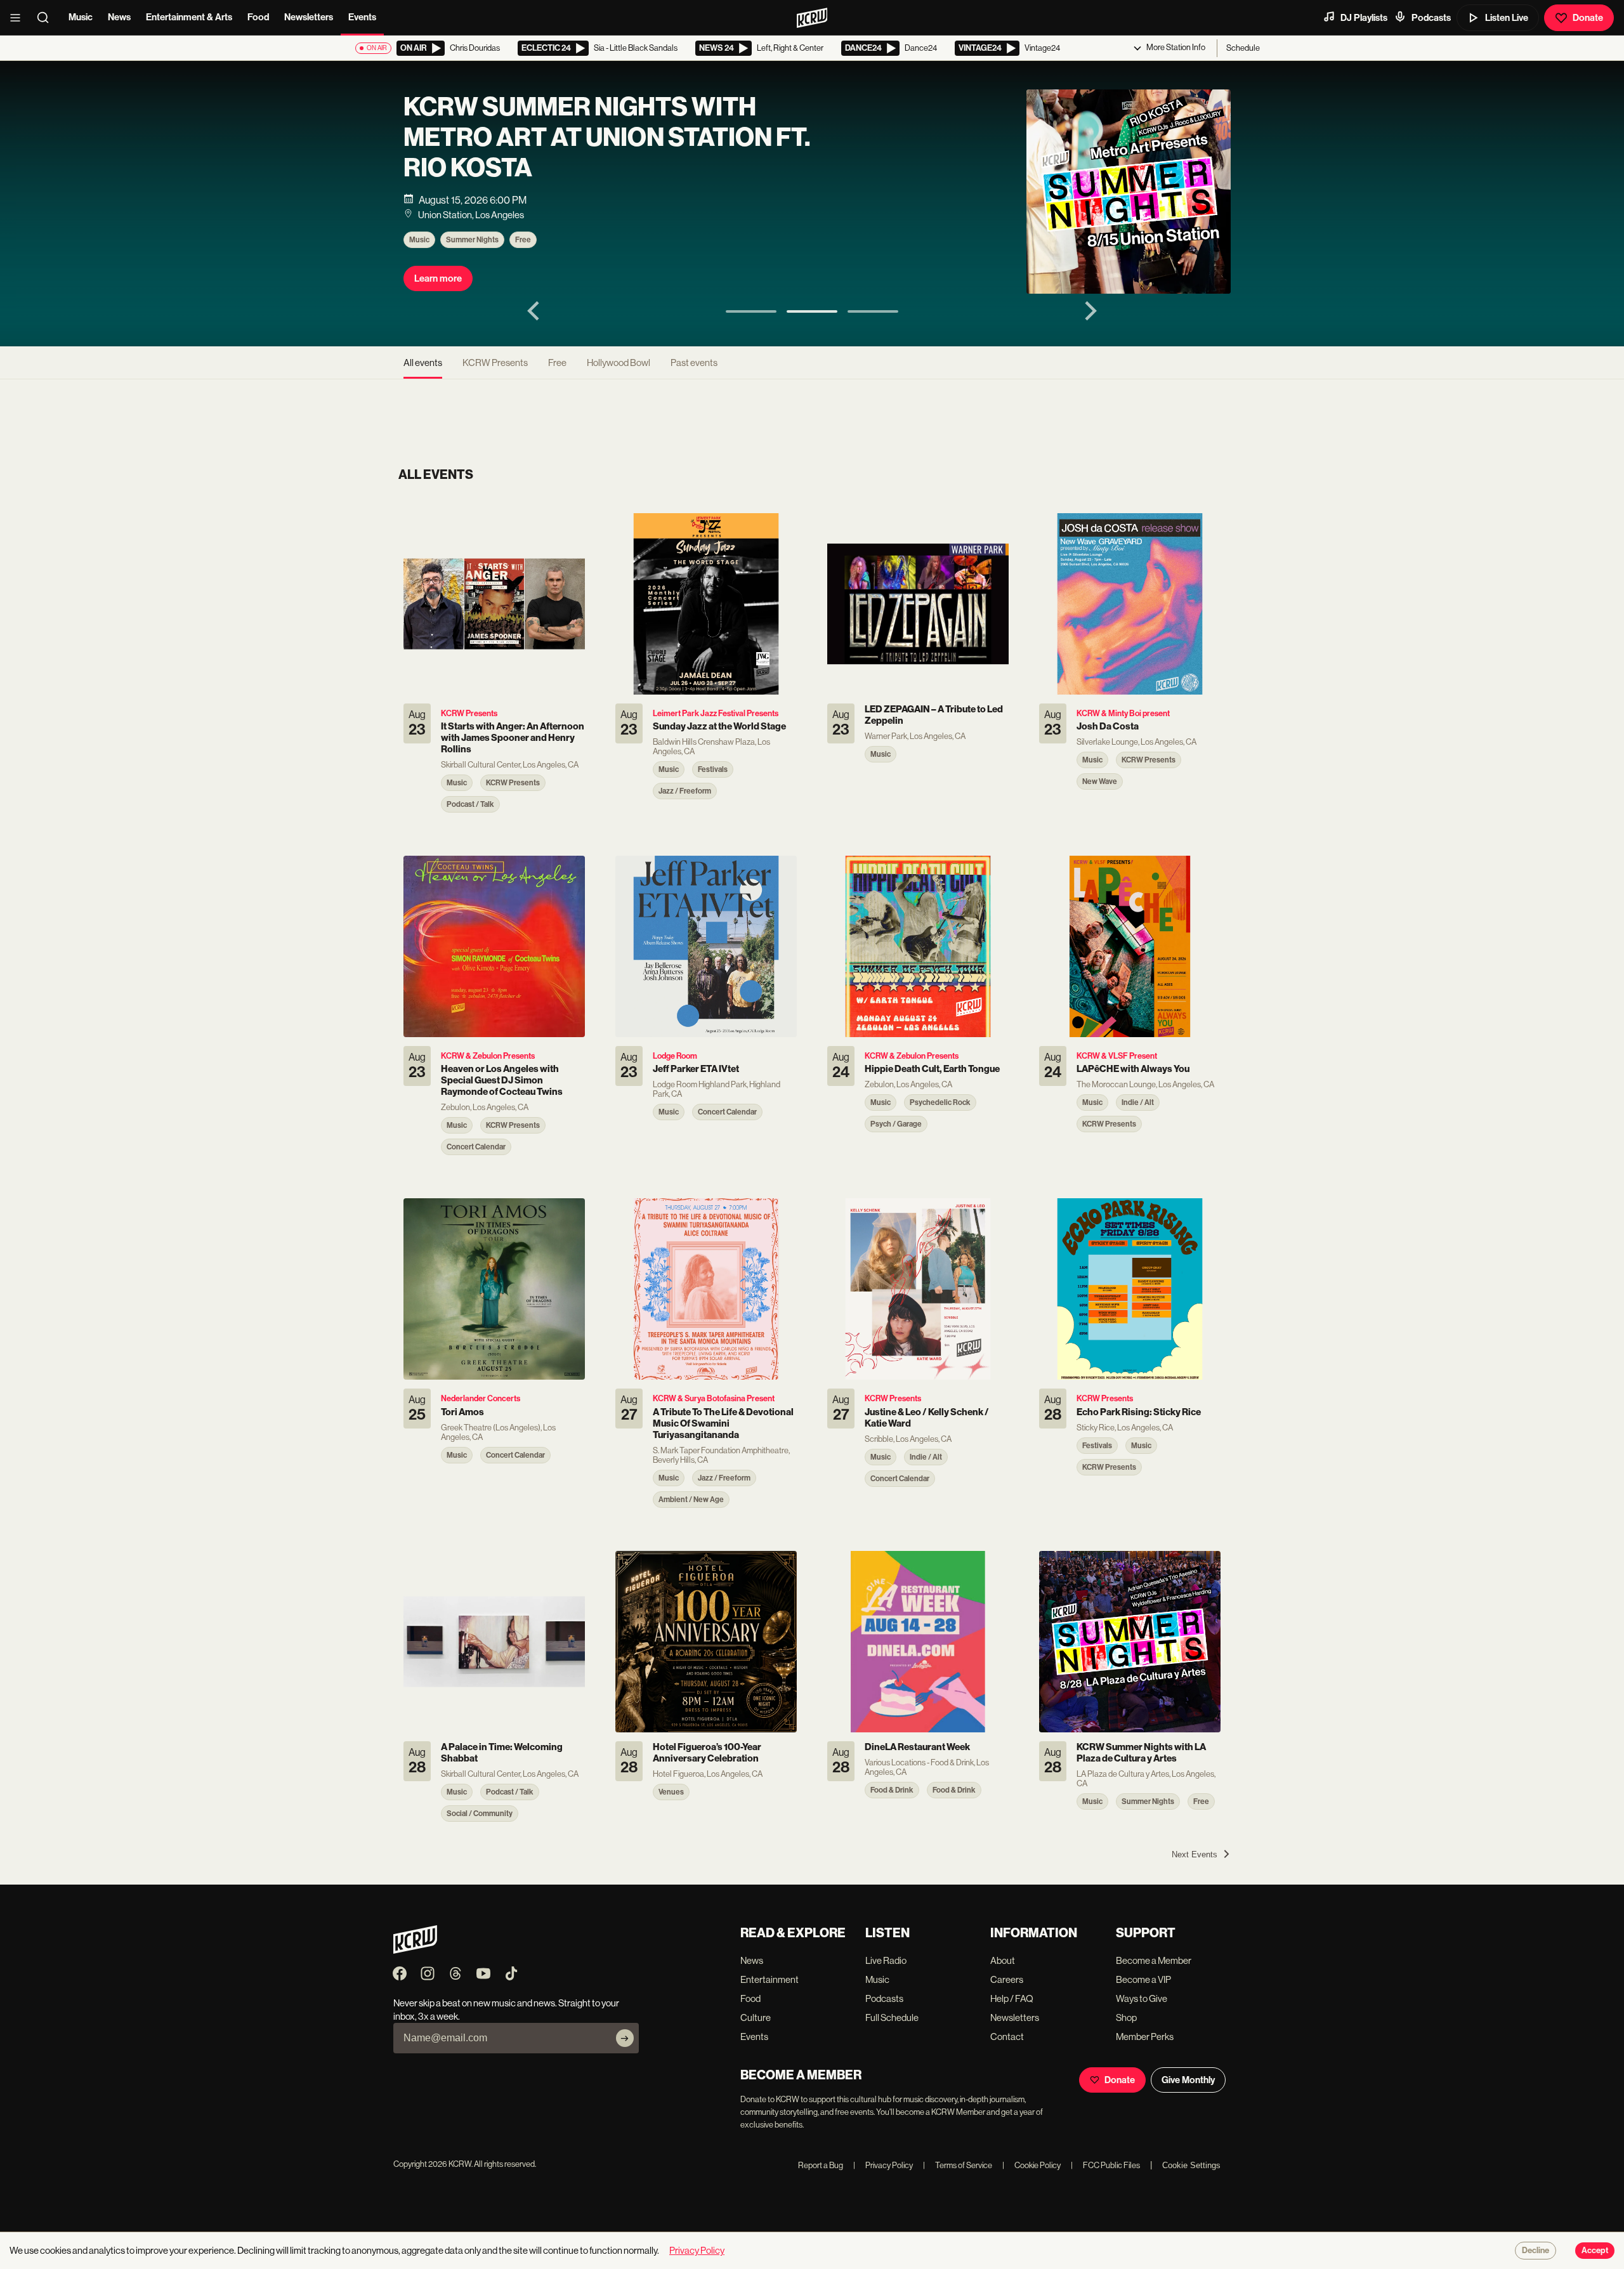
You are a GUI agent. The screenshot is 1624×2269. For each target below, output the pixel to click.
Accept (1595, 2251)
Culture (756, 2017)
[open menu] (19, 18)
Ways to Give (1142, 1998)
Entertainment (769, 1979)
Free (523, 240)
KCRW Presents (495, 363)
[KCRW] (415, 1950)
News (119, 17)
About (1003, 1960)
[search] (47, 18)
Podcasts (1431, 18)
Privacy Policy (883, 2165)
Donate (1588, 18)
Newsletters (309, 17)
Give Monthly (1188, 2080)
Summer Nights (472, 240)
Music (81, 17)
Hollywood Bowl (619, 363)
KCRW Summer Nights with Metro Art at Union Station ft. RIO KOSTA (607, 138)
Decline (1536, 2251)
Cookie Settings (1191, 2165)
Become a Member (1154, 1960)
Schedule (1243, 48)
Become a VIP (1143, 1979)
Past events (694, 363)
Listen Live (1507, 18)
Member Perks (1145, 2037)
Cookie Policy (1031, 2165)
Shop (1126, 2017)
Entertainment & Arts (189, 17)
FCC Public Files (1105, 2165)
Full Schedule (892, 2017)
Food (258, 17)
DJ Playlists (1364, 18)
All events (423, 363)
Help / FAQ (1012, 1998)
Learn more (438, 278)
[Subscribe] (625, 2038)
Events (362, 17)
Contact (1007, 2037)
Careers (1007, 1979)
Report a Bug (821, 2165)
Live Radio (886, 1960)
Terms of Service (958, 2165)
